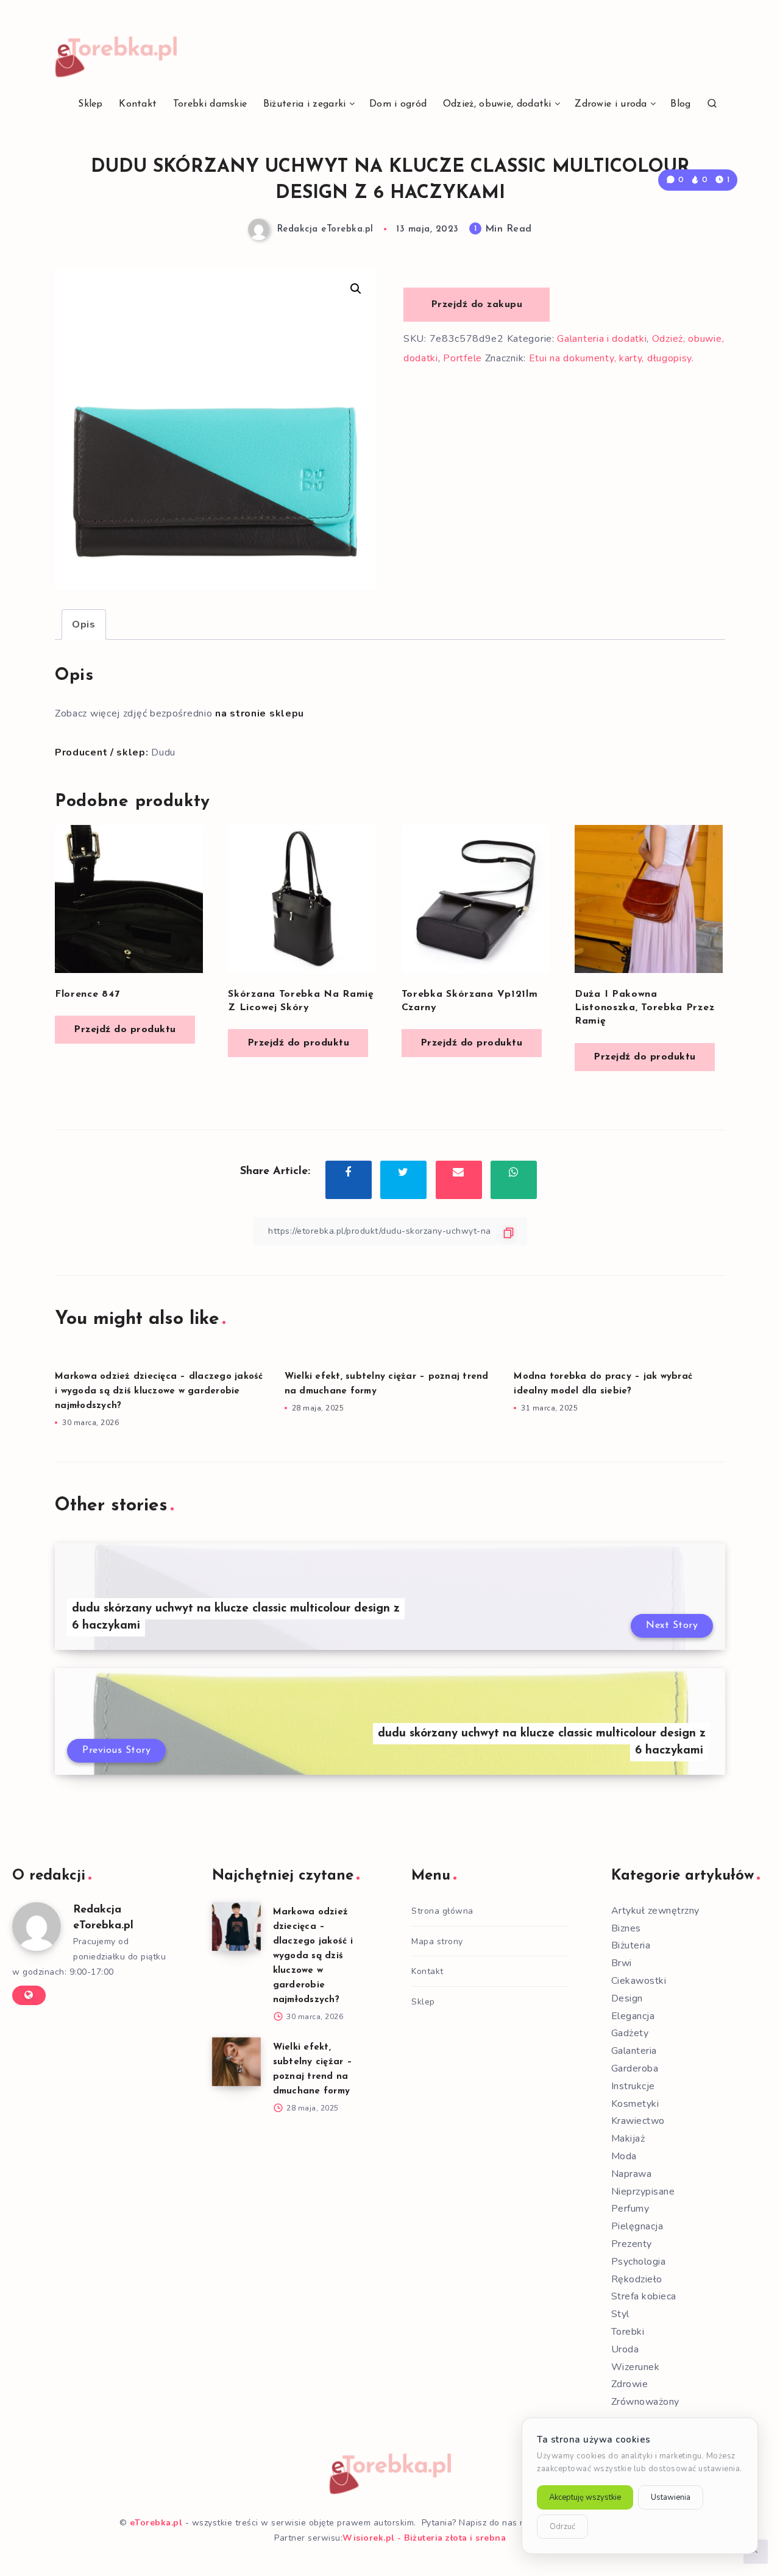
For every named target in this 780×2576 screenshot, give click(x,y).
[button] (356, 289)
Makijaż (628, 2139)
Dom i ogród (398, 104)
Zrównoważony (645, 2402)
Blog (680, 104)
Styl (620, 2314)
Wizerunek (636, 2367)
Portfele (463, 358)
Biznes (626, 1928)
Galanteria (634, 2051)
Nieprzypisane (643, 2192)
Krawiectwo (638, 2121)
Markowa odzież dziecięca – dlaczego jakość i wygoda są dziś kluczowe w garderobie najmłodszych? (159, 1391)
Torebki (628, 2332)
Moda (624, 2156)
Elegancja (633, 2016)
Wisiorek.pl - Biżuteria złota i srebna (424, 2538)
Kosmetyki (635, 2104)
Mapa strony (437, 1941)
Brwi (622, 1963)
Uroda (625, 2349)
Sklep (90, 104)
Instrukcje (633, 2086)
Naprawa (632, 2174)
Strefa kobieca (644, 2296)
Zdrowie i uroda (611, 104)
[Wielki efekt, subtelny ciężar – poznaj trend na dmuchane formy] (236, 2062)
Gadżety (630, 2033)
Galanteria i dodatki (602, 339)
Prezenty (632, 2244)
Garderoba (635, 2068)
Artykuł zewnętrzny (655, 1911)
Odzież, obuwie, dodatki (497, 104)
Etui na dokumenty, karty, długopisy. (612, 358)
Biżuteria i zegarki (305, 104)
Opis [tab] (84, 625)
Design (627, 1998)
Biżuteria (631, 1945)
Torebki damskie (210, 104)
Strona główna (442, 1911)
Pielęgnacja (637, 2226)
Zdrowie (630, 2384)
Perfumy (630, 2209)
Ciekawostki (639, 1981)
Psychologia (639, 2262)
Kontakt (138, 104)
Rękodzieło (637, 2279)
